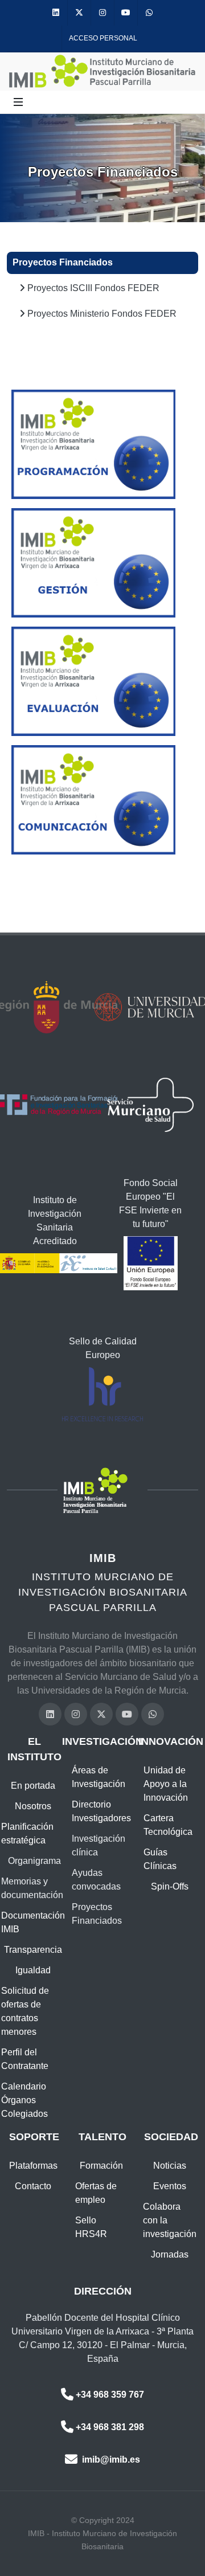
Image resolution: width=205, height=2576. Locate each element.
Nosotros (33, 1806)
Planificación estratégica (27, 1833)
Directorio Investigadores (101, 1811)
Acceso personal (103, 38)
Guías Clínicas (160, 1859)
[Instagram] (102, 13)
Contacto (33, 2186)
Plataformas (33, 2166)
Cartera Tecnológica (168, 1825)
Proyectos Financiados (63, 262)
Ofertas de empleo (96, 2193)
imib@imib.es (110, 2460)
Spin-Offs (170, 1886)
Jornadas (170, 2254)
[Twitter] (79, 13)
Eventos (170, 2186)
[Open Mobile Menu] (18, 102)
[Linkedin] (56, 13)
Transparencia (33, 1950)
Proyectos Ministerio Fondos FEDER (101, 314)
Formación (101, 2166)
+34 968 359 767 (110, 2395)
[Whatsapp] (149, 13)
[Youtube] (126, 13)
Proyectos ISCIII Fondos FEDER (92, 288)
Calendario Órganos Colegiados (24, 2100)
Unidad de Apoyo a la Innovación (166, 1784)
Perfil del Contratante (25, 2059)
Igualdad (33, 1970)
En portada (33, 1786)
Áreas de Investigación (99, 1777)
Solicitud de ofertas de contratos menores (25, 2011)
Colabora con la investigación (170, 2220)
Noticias (170, 2166)
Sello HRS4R (91, 2227)
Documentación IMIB (33, 1922)
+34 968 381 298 (110, 2427)
